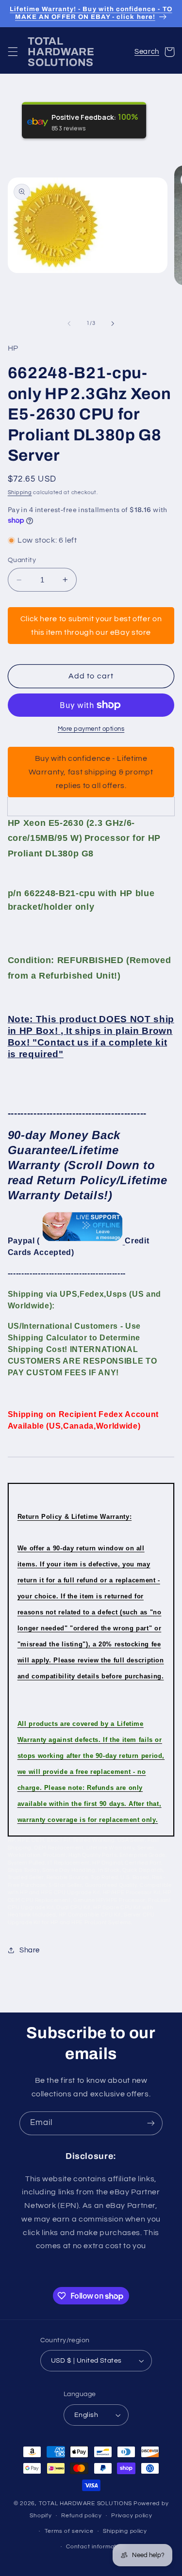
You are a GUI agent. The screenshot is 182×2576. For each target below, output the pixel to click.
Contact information (96, 2547)
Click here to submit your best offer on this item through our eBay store (91, 626)
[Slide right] (113, 323)
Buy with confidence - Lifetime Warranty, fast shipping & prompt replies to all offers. (91, 772)
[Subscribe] (151, 2123)
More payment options (91, 729)
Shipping (20, 492)
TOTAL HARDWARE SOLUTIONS (86, 2504)
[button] (13, 52)
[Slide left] (69, 323)
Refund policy (82, 2516)
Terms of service (69, 2531)
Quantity (22, 560)
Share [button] (30, 1950)
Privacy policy (132, 2516)
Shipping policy (125, 2531)
